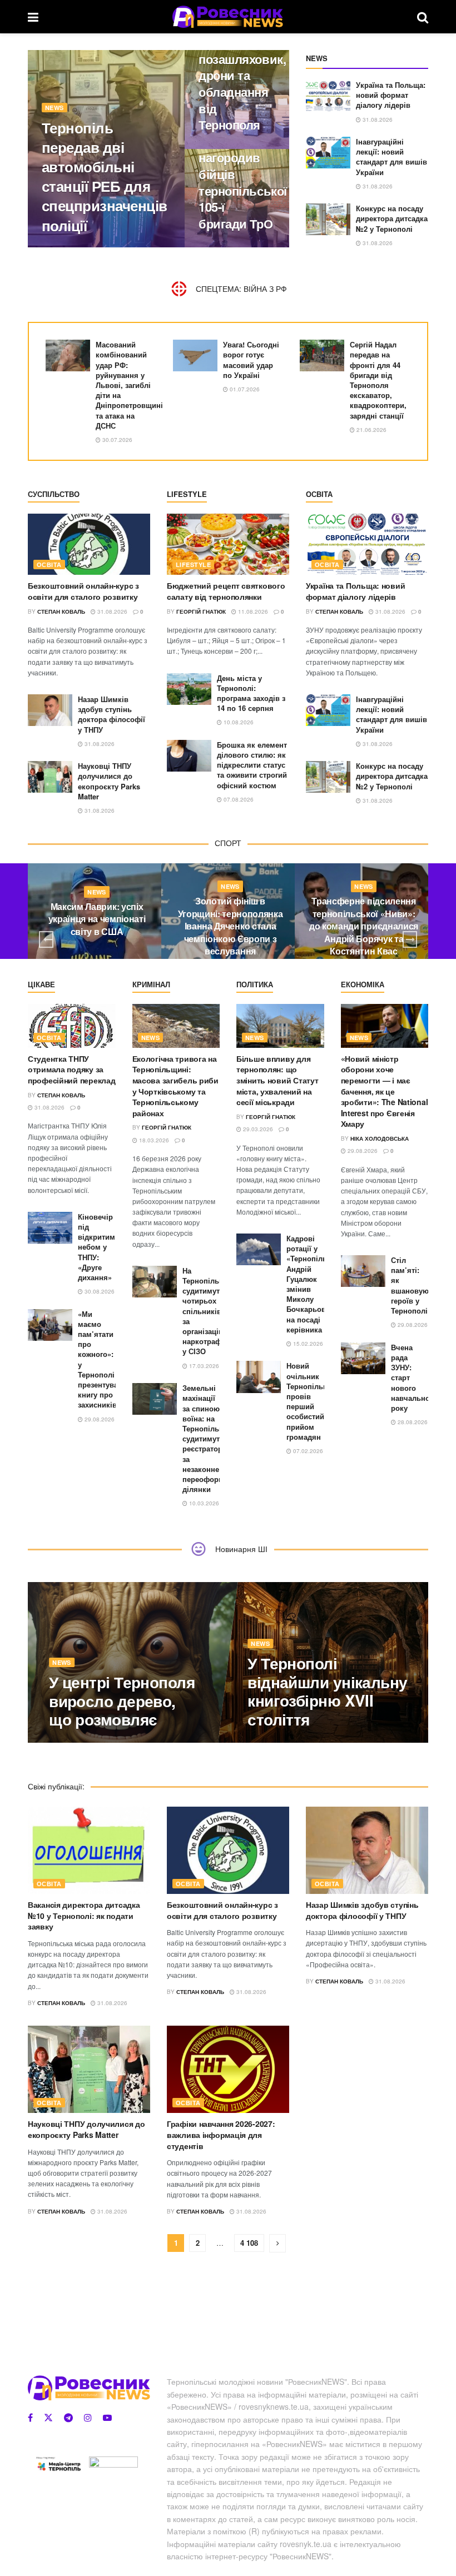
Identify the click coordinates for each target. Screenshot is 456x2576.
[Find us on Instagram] (88, 2418)
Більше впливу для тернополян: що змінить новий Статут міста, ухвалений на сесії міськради (277, 1080)
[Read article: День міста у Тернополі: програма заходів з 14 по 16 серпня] (189, 689)
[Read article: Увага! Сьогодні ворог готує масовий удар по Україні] (195, 355)
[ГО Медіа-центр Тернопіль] (58, 2463)
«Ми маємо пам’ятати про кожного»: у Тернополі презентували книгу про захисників (102, 1359)
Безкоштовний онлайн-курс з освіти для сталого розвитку (83, 591)
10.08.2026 (238, 722)
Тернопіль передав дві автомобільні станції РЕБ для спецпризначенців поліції (105, 176)
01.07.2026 (244, 389)
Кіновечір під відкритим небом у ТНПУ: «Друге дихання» (96, 1247)
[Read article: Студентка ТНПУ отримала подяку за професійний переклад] (72, 1026)
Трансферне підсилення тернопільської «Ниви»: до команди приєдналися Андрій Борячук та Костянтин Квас (364, 926)
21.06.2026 (371, 430)
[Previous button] (46, 939)
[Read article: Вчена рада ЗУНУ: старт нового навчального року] (363, 1358)
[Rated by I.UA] (113, 2464)
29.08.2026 (99, 1419)
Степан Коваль (61, 611)
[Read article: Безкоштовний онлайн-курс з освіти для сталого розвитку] (89, 544)
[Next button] (410, 939)
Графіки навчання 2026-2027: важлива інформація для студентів (221, 2134)
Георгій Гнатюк (76, 247)
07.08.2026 (238, 799)
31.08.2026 (127, 247)
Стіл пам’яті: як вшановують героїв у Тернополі (414, 1285)
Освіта (49, 565)
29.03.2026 (257, 1129)
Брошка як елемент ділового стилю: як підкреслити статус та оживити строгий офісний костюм (252, 765)
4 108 (249, 2243)
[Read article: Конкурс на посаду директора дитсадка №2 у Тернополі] (328, 219)
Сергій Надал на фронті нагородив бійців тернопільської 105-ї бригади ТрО (243, 166)
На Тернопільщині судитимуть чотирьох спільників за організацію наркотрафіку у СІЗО (209, 1311)
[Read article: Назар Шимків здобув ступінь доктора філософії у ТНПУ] (50, 710)
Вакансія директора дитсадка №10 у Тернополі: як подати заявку (84, 1915)
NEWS (54, 108)
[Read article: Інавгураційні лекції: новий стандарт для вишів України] (328, 153)
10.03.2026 (203, 1503)
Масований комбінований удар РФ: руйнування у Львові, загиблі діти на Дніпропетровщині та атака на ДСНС (129, 385)
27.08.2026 (219, 247)
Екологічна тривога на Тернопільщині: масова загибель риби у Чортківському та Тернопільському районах (175, 1086)
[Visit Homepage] (228, 17)
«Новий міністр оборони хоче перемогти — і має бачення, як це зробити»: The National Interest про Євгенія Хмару (385, 1091)
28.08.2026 (412, 1422)
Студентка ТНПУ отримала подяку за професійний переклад (71, 1069)
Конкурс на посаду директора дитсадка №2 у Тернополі (392, 218)
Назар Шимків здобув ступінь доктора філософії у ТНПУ (111, 714)
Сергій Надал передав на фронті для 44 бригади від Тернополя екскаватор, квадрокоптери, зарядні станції (378, 380)
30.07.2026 (117, 440)
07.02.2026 (307, 1451)
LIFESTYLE (193, 565)
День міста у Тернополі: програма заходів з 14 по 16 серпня (251, 693)
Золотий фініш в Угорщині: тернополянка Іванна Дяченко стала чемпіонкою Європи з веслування (231, 926)
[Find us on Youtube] (107, 2418)
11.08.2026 (252, 611)
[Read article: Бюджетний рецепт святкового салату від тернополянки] (228, 544)
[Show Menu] (33, 17)
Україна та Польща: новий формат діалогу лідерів (391, 95)
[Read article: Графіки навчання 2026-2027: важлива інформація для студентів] (228, 2069)
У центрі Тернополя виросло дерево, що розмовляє (122, 1700)
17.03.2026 (203, 1366)
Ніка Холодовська (380, 1138)
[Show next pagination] (277, 2243)
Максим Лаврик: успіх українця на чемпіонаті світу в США (97, 919)
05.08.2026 (269, 1742)
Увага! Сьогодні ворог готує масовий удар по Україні (251, 360)
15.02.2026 (307, 1344)
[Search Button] (423, 17)
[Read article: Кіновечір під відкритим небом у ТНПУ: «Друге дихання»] (50, 1228)
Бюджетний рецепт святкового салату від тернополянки (226, 591)
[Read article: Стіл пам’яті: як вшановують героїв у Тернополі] (363, 1271)
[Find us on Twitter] (48, 2418)
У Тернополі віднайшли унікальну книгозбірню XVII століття (328, 1691)
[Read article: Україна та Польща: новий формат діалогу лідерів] (328, 96)
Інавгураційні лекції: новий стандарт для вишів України (391, 157)
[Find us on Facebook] (30, 2418)
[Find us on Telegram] (68, 2418)
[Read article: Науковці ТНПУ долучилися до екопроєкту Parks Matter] (50, 777)
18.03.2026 (153, 1140)
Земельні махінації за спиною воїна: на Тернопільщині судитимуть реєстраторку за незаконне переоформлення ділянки (214, 1438)
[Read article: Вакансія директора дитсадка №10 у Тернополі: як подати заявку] (89, 1850)
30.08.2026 (99, 1291)
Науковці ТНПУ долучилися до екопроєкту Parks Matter (109, 781)
